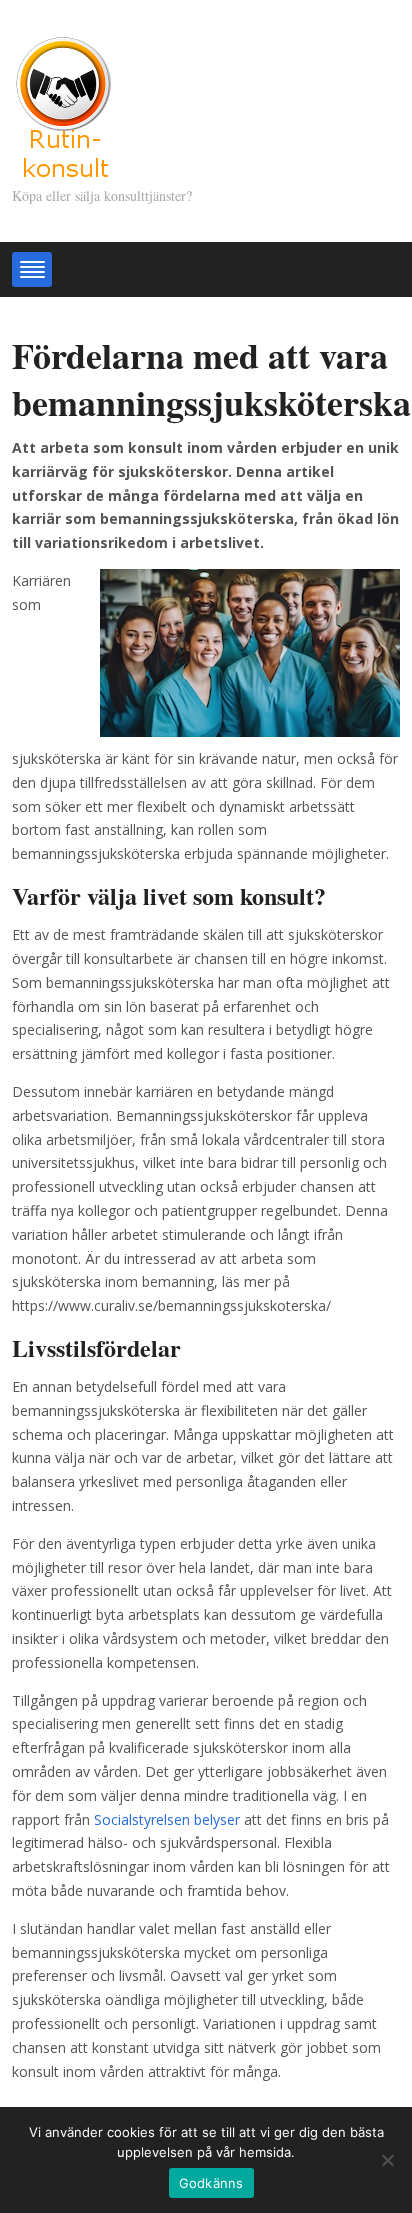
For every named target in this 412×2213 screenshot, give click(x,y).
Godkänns (211, 2183)
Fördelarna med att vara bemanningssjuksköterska (211, 378)
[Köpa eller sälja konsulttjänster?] (62, 104)
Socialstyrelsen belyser (165, 1819)
